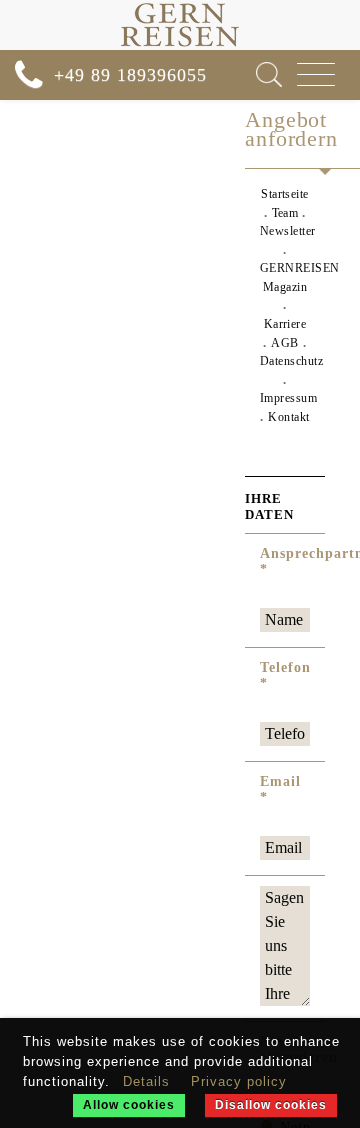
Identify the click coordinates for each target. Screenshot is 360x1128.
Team (285, 213)
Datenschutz (291, 361)
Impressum (288, 398)
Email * (280, 789)
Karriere (285, 324)
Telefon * (285, 675)
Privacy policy (239, 1081)
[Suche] (269, 74)
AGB (284, 343)
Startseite (285, 194)
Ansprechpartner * (285, 561)
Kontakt (288, 417)
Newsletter (288, 231)
